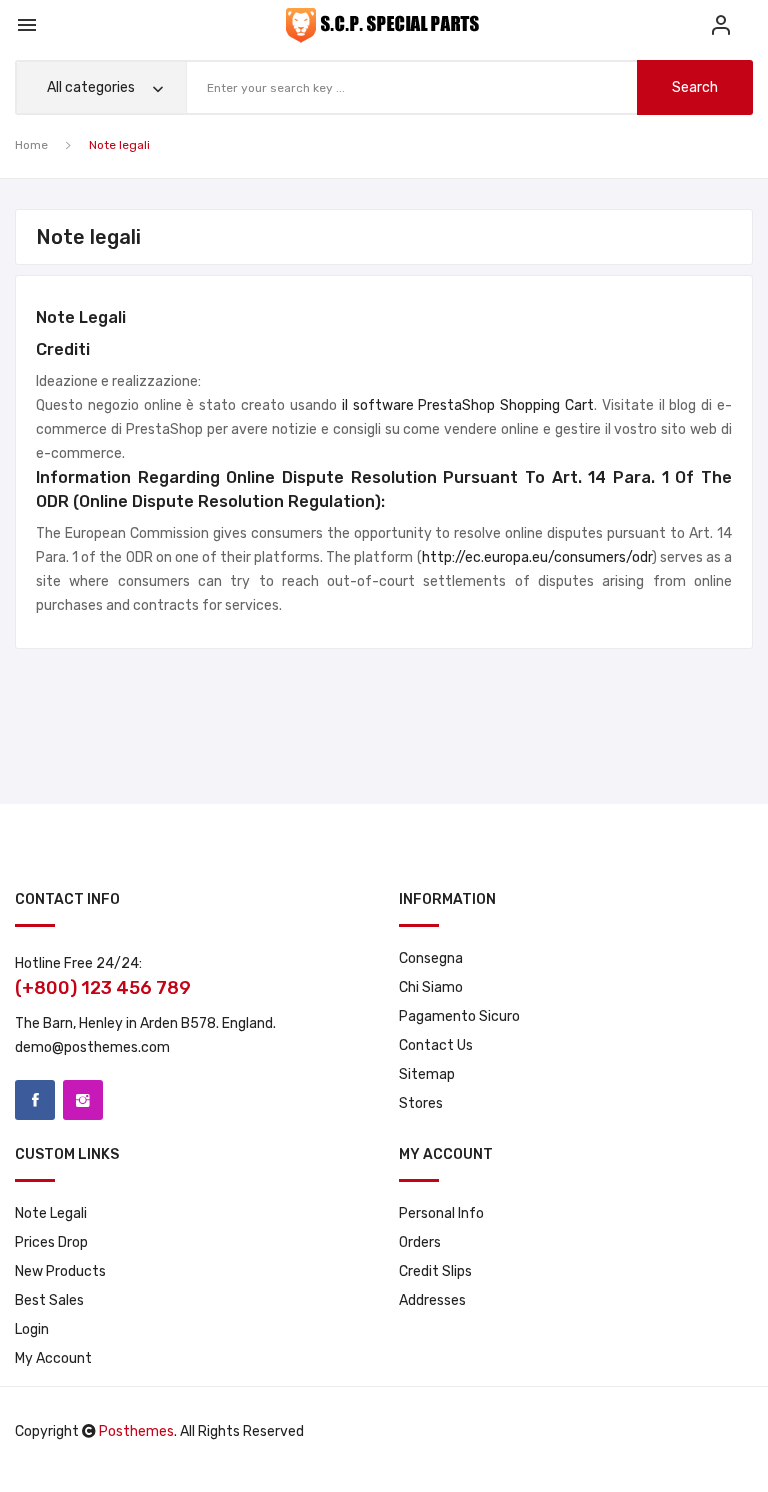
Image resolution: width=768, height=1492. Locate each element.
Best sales (49, 1300)
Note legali (51, 1213)
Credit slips (435, 1271)
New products (60, 1271)
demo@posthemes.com (92, 1047)
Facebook (35, 1100)
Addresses (432, 1300)
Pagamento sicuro (459, 1016)
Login (32, 1329)
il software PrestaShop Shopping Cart (468, 405)
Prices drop (51, 1242)
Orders (420, 1242)
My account (53, 1358)
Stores (421, 1103)
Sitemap (427, 1074)
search (695, 87)
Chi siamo (431, 987)
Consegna (431, 958)
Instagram (83, 1100)
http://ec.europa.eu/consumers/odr (537, 557)
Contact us (436, 1045)
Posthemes (136, 1431)
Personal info (441, 1213)
